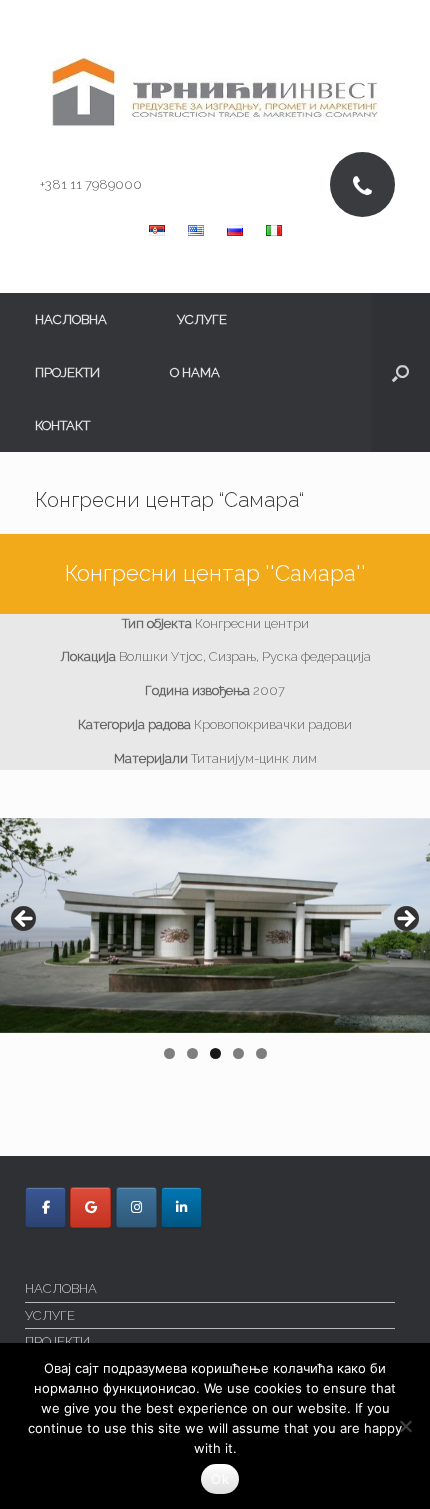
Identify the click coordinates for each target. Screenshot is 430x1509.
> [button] (405, 920)
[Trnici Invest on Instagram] (136, 1207)
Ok (220, 1479)
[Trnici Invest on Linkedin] (181, 1207)
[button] (400, 372)
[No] (405, 1426)
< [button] (25, 920)
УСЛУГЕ (202, 319)
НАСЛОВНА (71, 319)
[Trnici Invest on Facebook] (45, 1207)
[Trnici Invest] (215, 92)
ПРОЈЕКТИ (67, 372)
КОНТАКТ (62, 425)
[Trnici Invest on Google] (90, 1207)
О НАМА (195, 372)
